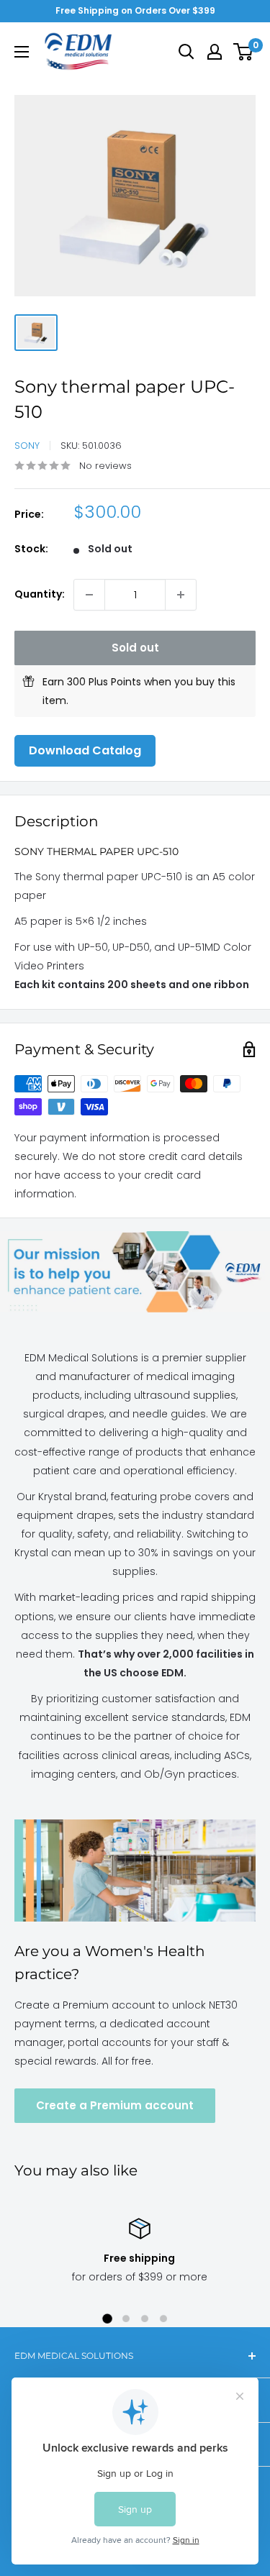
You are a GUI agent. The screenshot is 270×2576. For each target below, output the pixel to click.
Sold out (135, 648)
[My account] (215, 52)
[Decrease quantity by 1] (89, 595)
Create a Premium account (115, 2105)
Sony (27, 446)
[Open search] (186, 52)
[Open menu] (22, 52)
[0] (244, 52)
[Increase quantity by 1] (181, 595)
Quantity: (40, 594)
